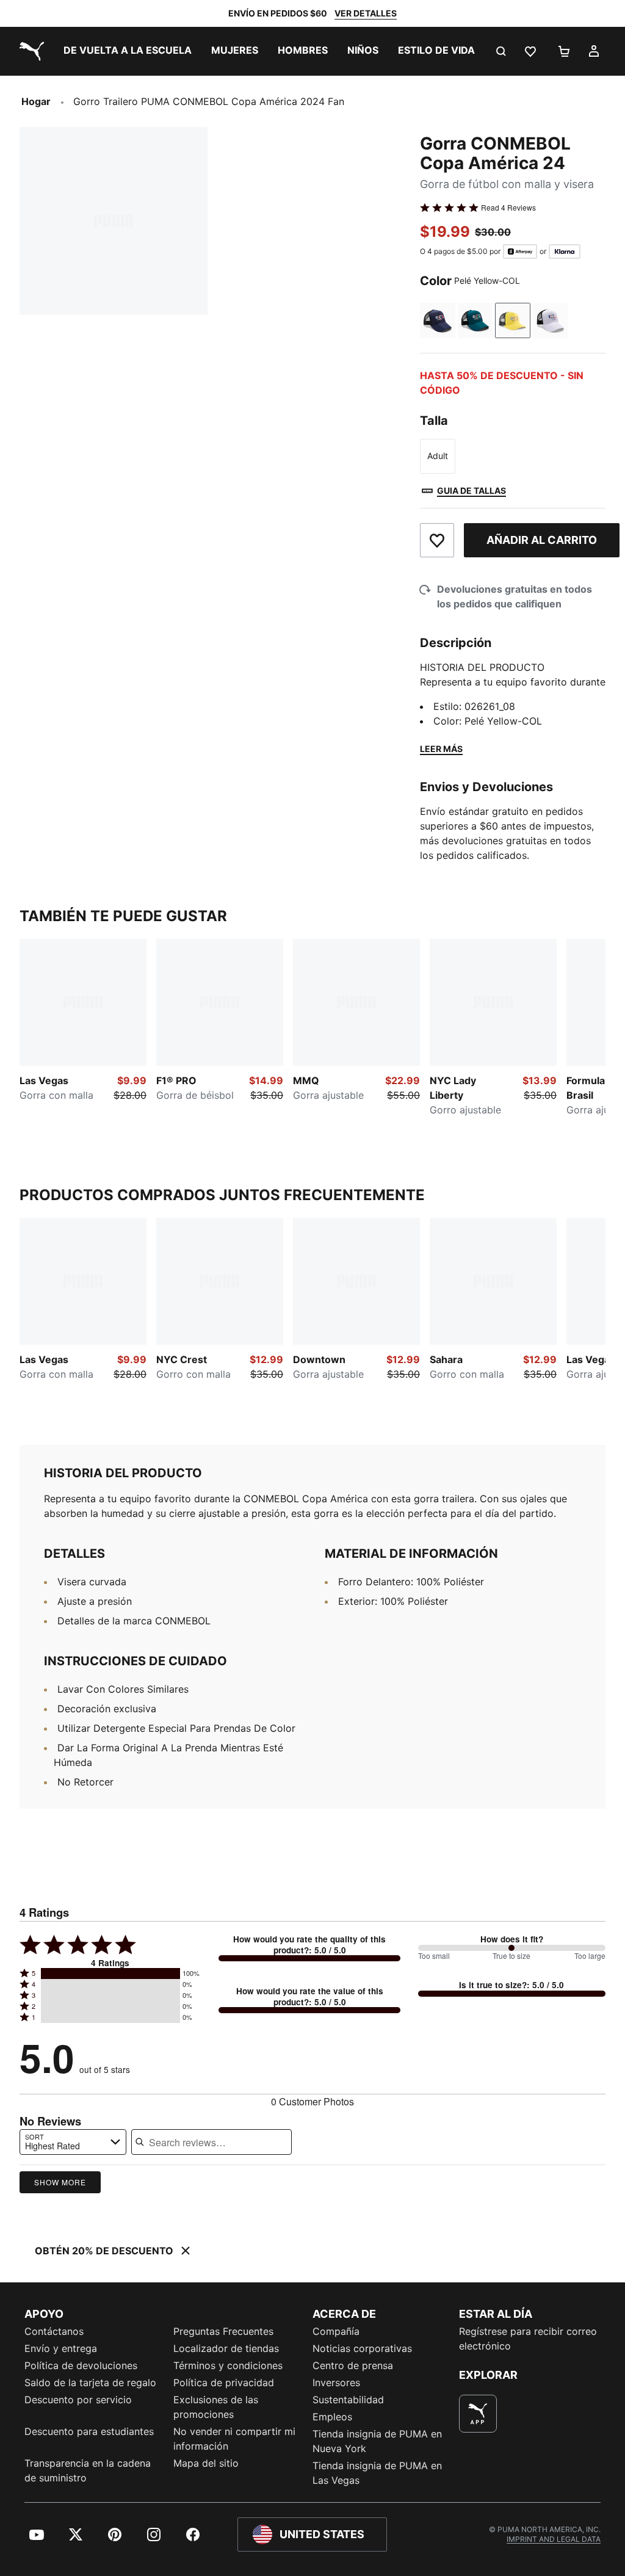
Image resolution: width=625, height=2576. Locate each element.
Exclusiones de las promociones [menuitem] (216, 2407)
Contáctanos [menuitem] (54, 2331)
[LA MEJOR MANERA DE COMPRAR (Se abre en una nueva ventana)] (478, 2414)
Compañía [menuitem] (336, 2331)
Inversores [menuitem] (336, 2382)
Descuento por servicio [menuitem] (78, 2400)
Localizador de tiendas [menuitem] (226, 2348)
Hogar (36, 101)
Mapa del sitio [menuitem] (206, 2463)
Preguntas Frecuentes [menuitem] (223, 2331)
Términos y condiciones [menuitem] (228, 2365)
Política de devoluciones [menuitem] (81, 2365)
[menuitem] (128, 51)
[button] (110, 1974)
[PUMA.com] (29, 51)
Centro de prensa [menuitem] (353, 2365)
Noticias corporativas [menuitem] (362, 2348)
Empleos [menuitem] (332, 2417)
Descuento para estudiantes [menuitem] (89, 2431)
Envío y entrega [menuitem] (61, 2348)
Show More (60, 2182)
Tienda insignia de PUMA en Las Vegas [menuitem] (377, 2473)
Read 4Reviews (508, 208)
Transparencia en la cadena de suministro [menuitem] (88, 2470)
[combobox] (73, 2142)
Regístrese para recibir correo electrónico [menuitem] (528, 2339)
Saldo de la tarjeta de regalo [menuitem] (90, 2382)
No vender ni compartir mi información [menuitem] (234, 2439)
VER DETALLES (366, 13)
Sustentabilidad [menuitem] (348, 2400)
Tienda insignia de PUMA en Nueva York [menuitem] (377, 2441)
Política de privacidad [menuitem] (224, 2382)
